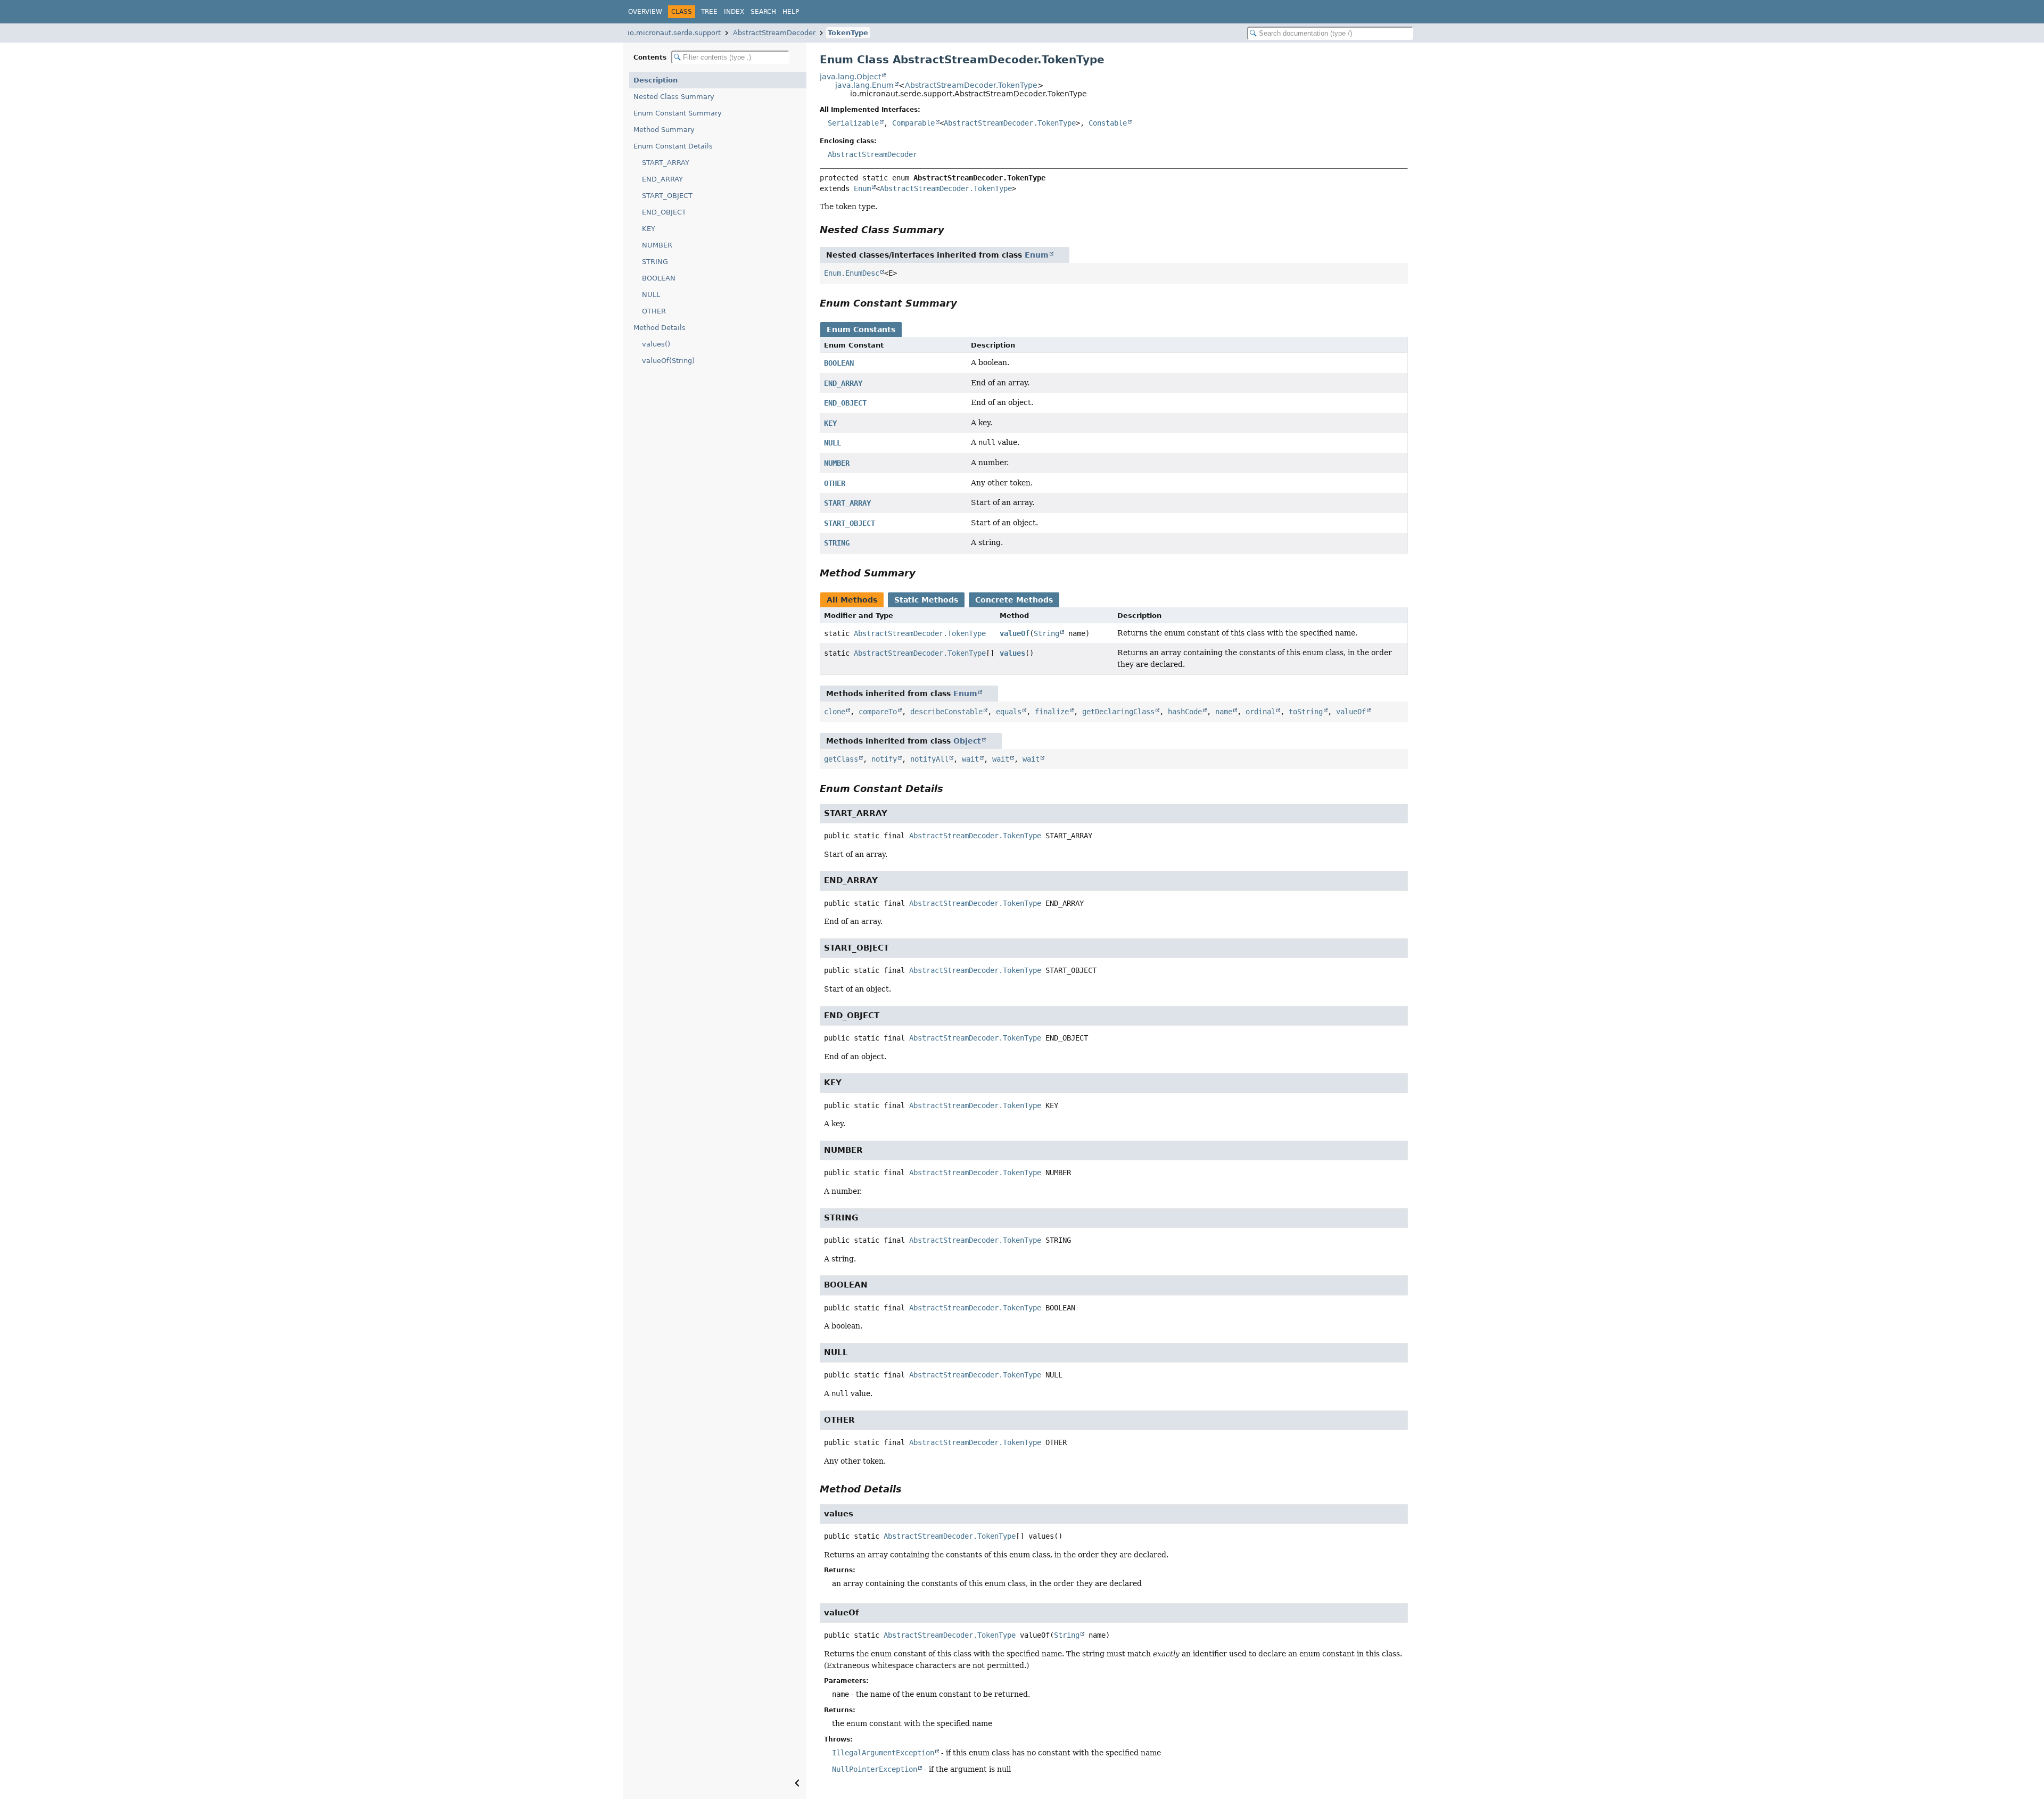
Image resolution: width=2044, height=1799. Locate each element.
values (1012, 653)
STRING (655, 262)
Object (967, 741)
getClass (841, 759)
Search (763, 12)
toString (1306, 712)
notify (884, 759)
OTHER (654, 311)
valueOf (1015, 633)
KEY (649, 229)
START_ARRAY (666, 163)
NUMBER (657, 245)
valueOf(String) (668, 361)
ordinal (1260, 712)
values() (656, 344)
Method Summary (664, 130)
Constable (1108, 123)
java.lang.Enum (864, 85)
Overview (645, 12)
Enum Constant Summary (678, 113)
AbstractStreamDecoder (774, 33)
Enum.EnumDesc (852, 273)
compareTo (878, 712)
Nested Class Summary (674, 97)
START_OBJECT (667, 196)
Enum (862, 188)
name (1224, 712)
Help (791, 12)
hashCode (1185, 712)
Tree (709, 12)
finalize (1052, 712)
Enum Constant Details (673, 146)
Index (734, 12)
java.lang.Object (850, 77)
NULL (651, 295)
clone (835, 712)
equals (1009, 712)
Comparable (913, 123)
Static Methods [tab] (926, 600)
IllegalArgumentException (883, 1753)
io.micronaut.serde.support (674, 33)
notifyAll (929, 759)
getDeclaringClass (1118, 712)
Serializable (853, 123)
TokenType (848, 33)
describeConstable (946, 712)
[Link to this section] (952, 230)
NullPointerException (875, 1769)
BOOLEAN (659, 278)
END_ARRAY (662, 179)
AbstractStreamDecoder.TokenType (971, 85)
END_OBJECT (664, 212)
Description (656, 80)
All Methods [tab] (852, 600)
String (1046, 633)
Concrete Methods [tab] (1014, 600)
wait (970, 759)
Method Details (660, 328)
